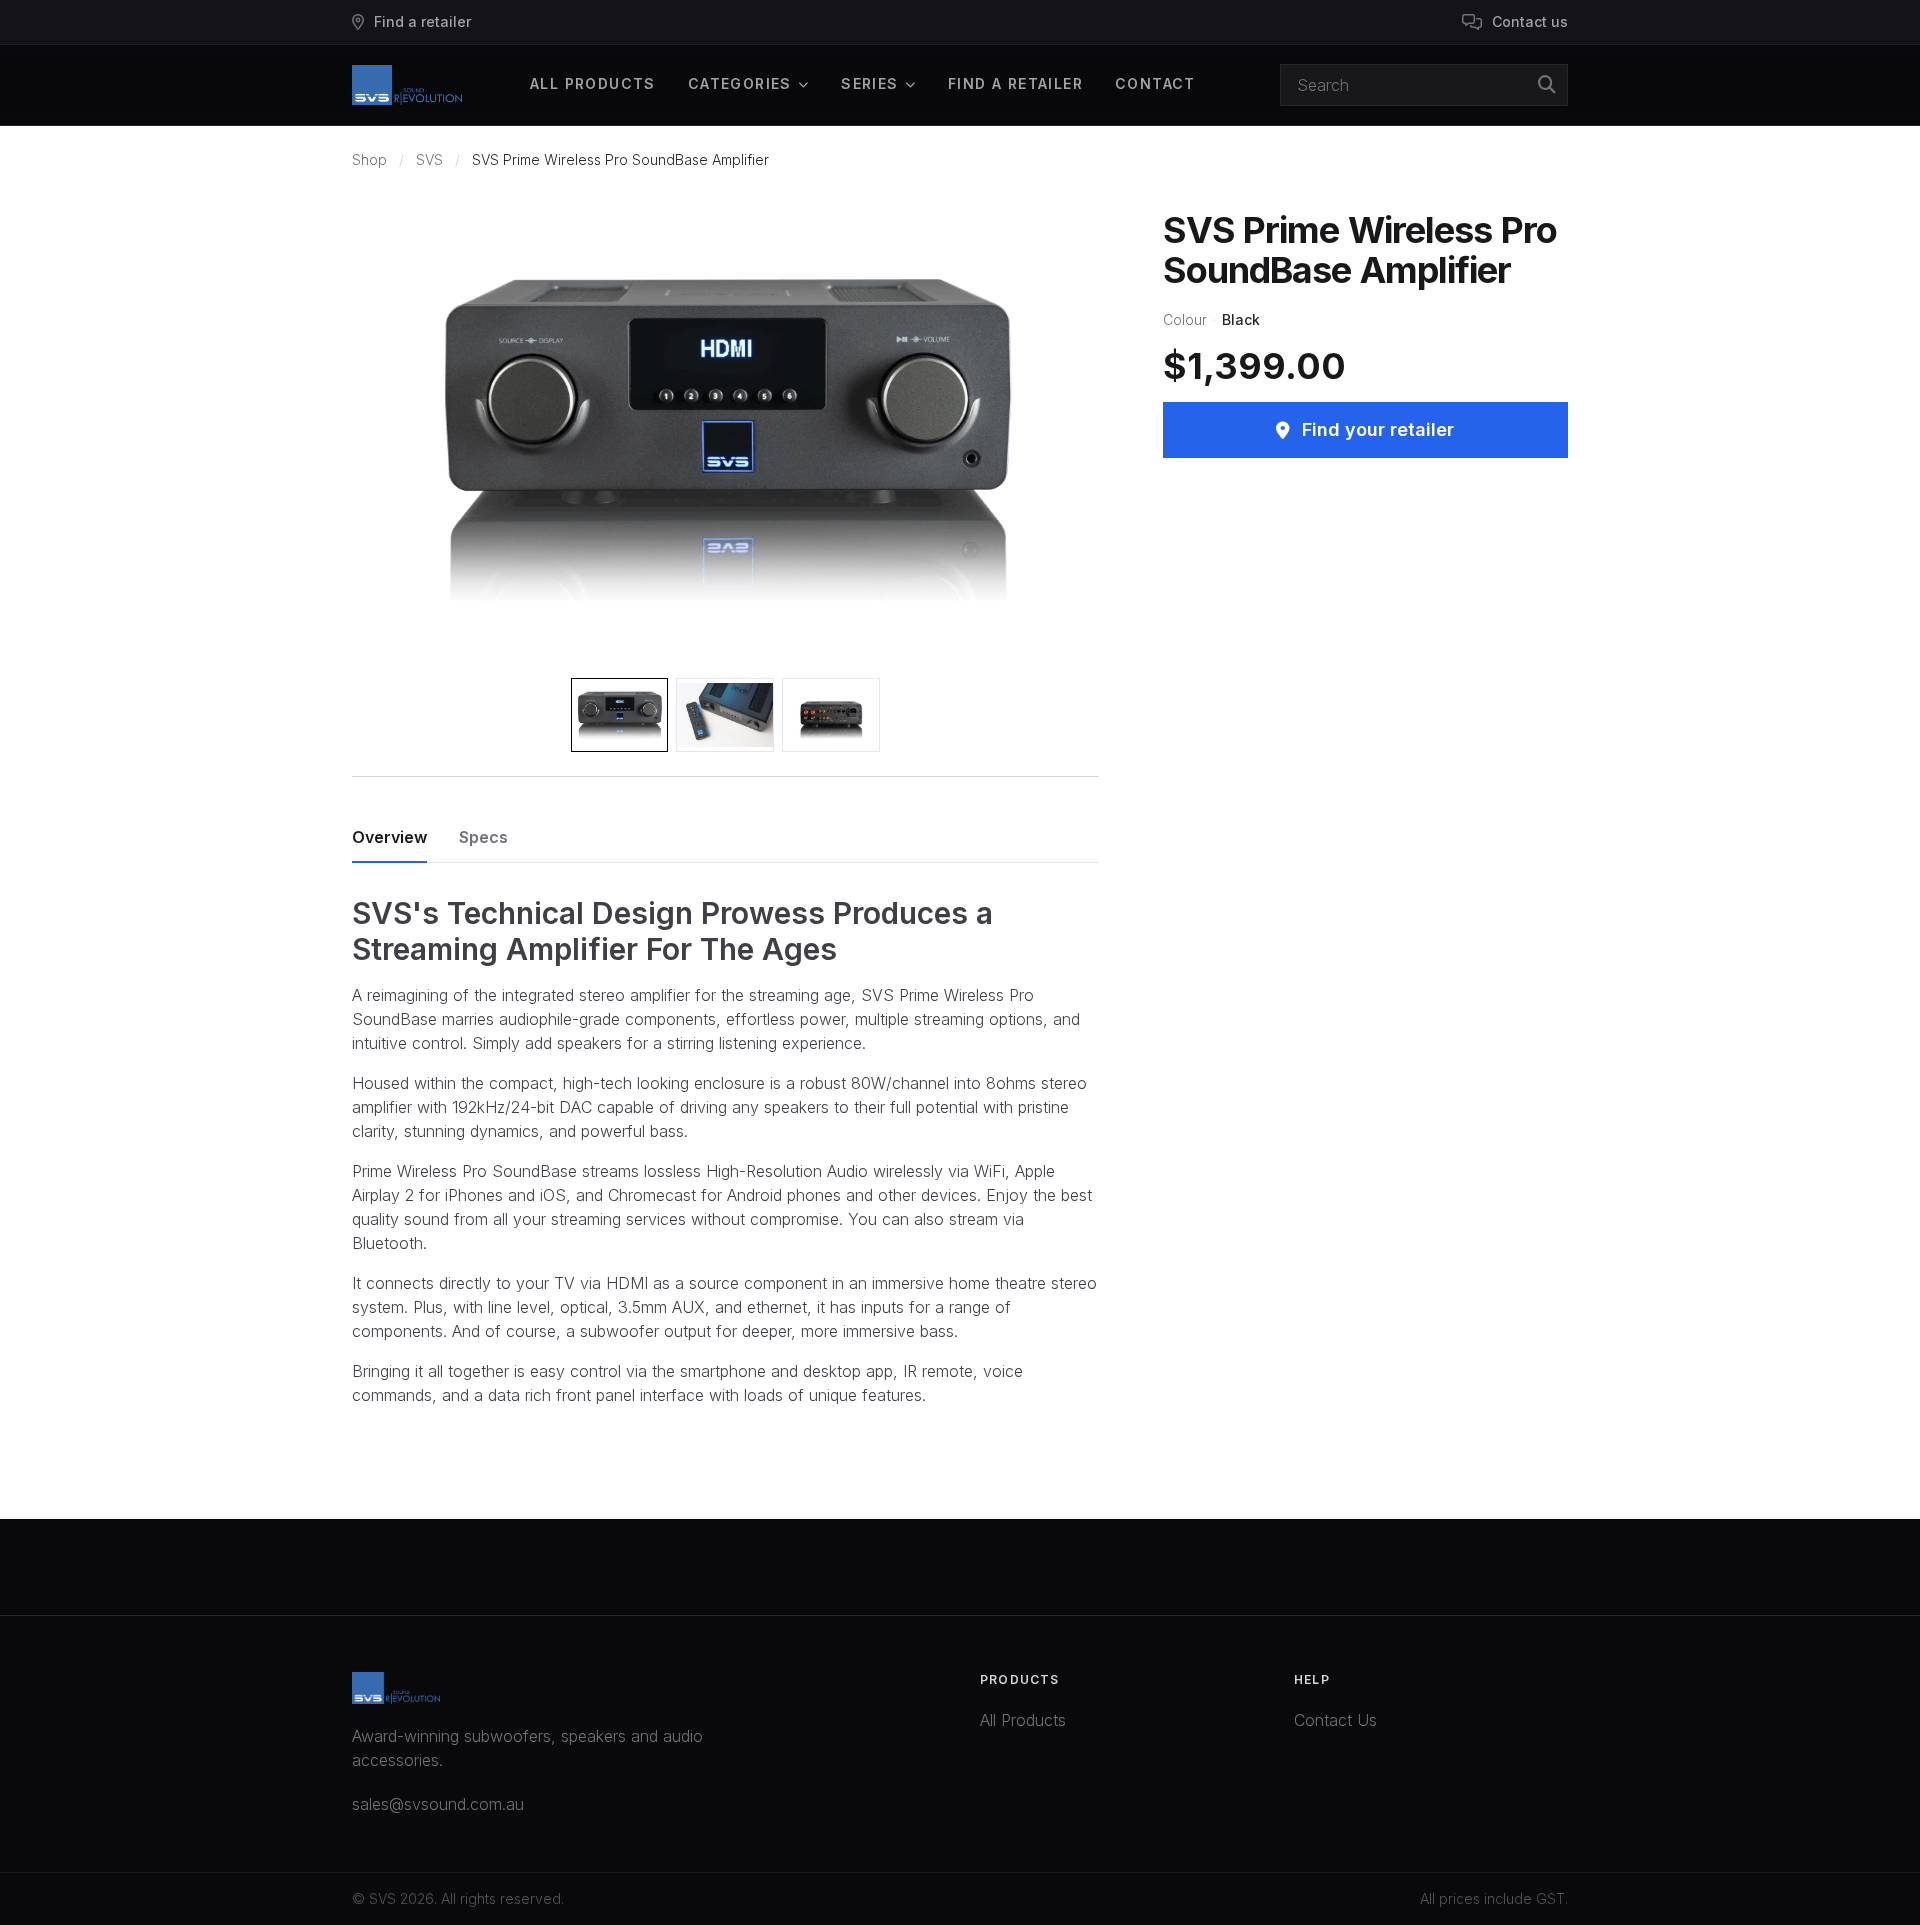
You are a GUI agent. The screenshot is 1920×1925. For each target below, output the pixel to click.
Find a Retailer (1015, 83)
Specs (483, 837)
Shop (369, 159)
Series (869, 83)
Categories (740, 83)
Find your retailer (1378, 429)
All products (593, 83)
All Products (1023, 1720)
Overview (389, 837)
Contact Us (1335, 1720)
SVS (429, 159)
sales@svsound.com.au (438, 1804)
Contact (1155, 83)
